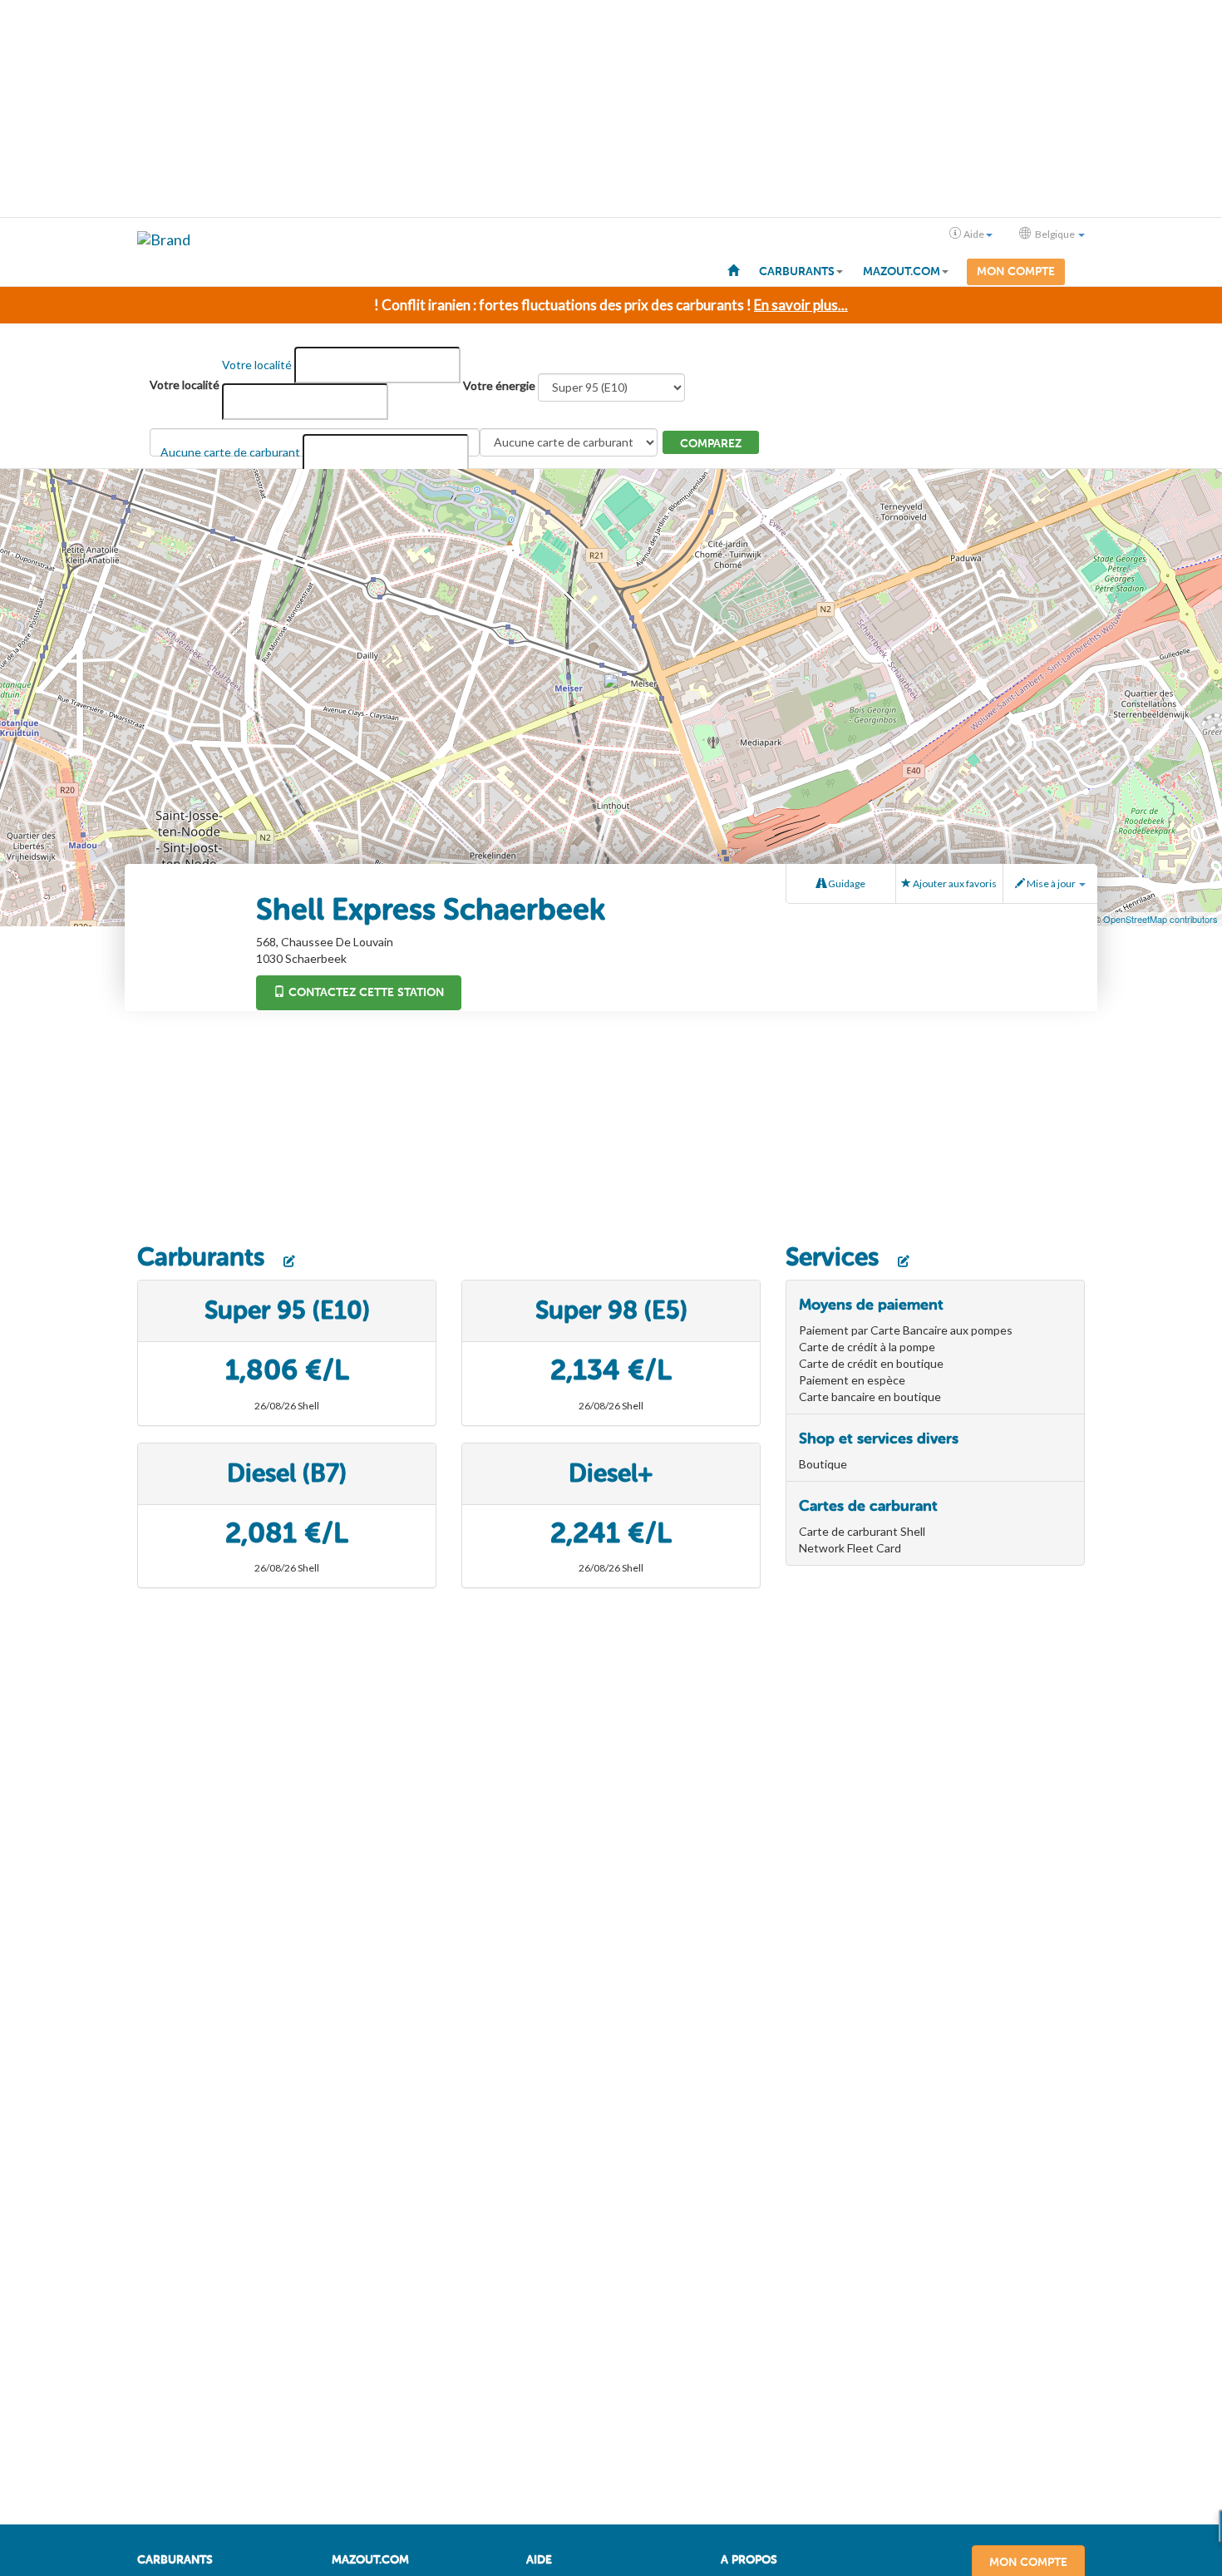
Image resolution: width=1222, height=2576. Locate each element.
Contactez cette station (365, 992)
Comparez (711, 444)
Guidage (846, 883)
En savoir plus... (801, 305)
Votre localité (185, 385)
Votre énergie (499, 385)
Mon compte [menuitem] (1016, 271)
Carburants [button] (797, 271)
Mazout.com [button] (902, 271)
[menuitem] (733, 269)
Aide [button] (974, 234)
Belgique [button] (1055, 234)
